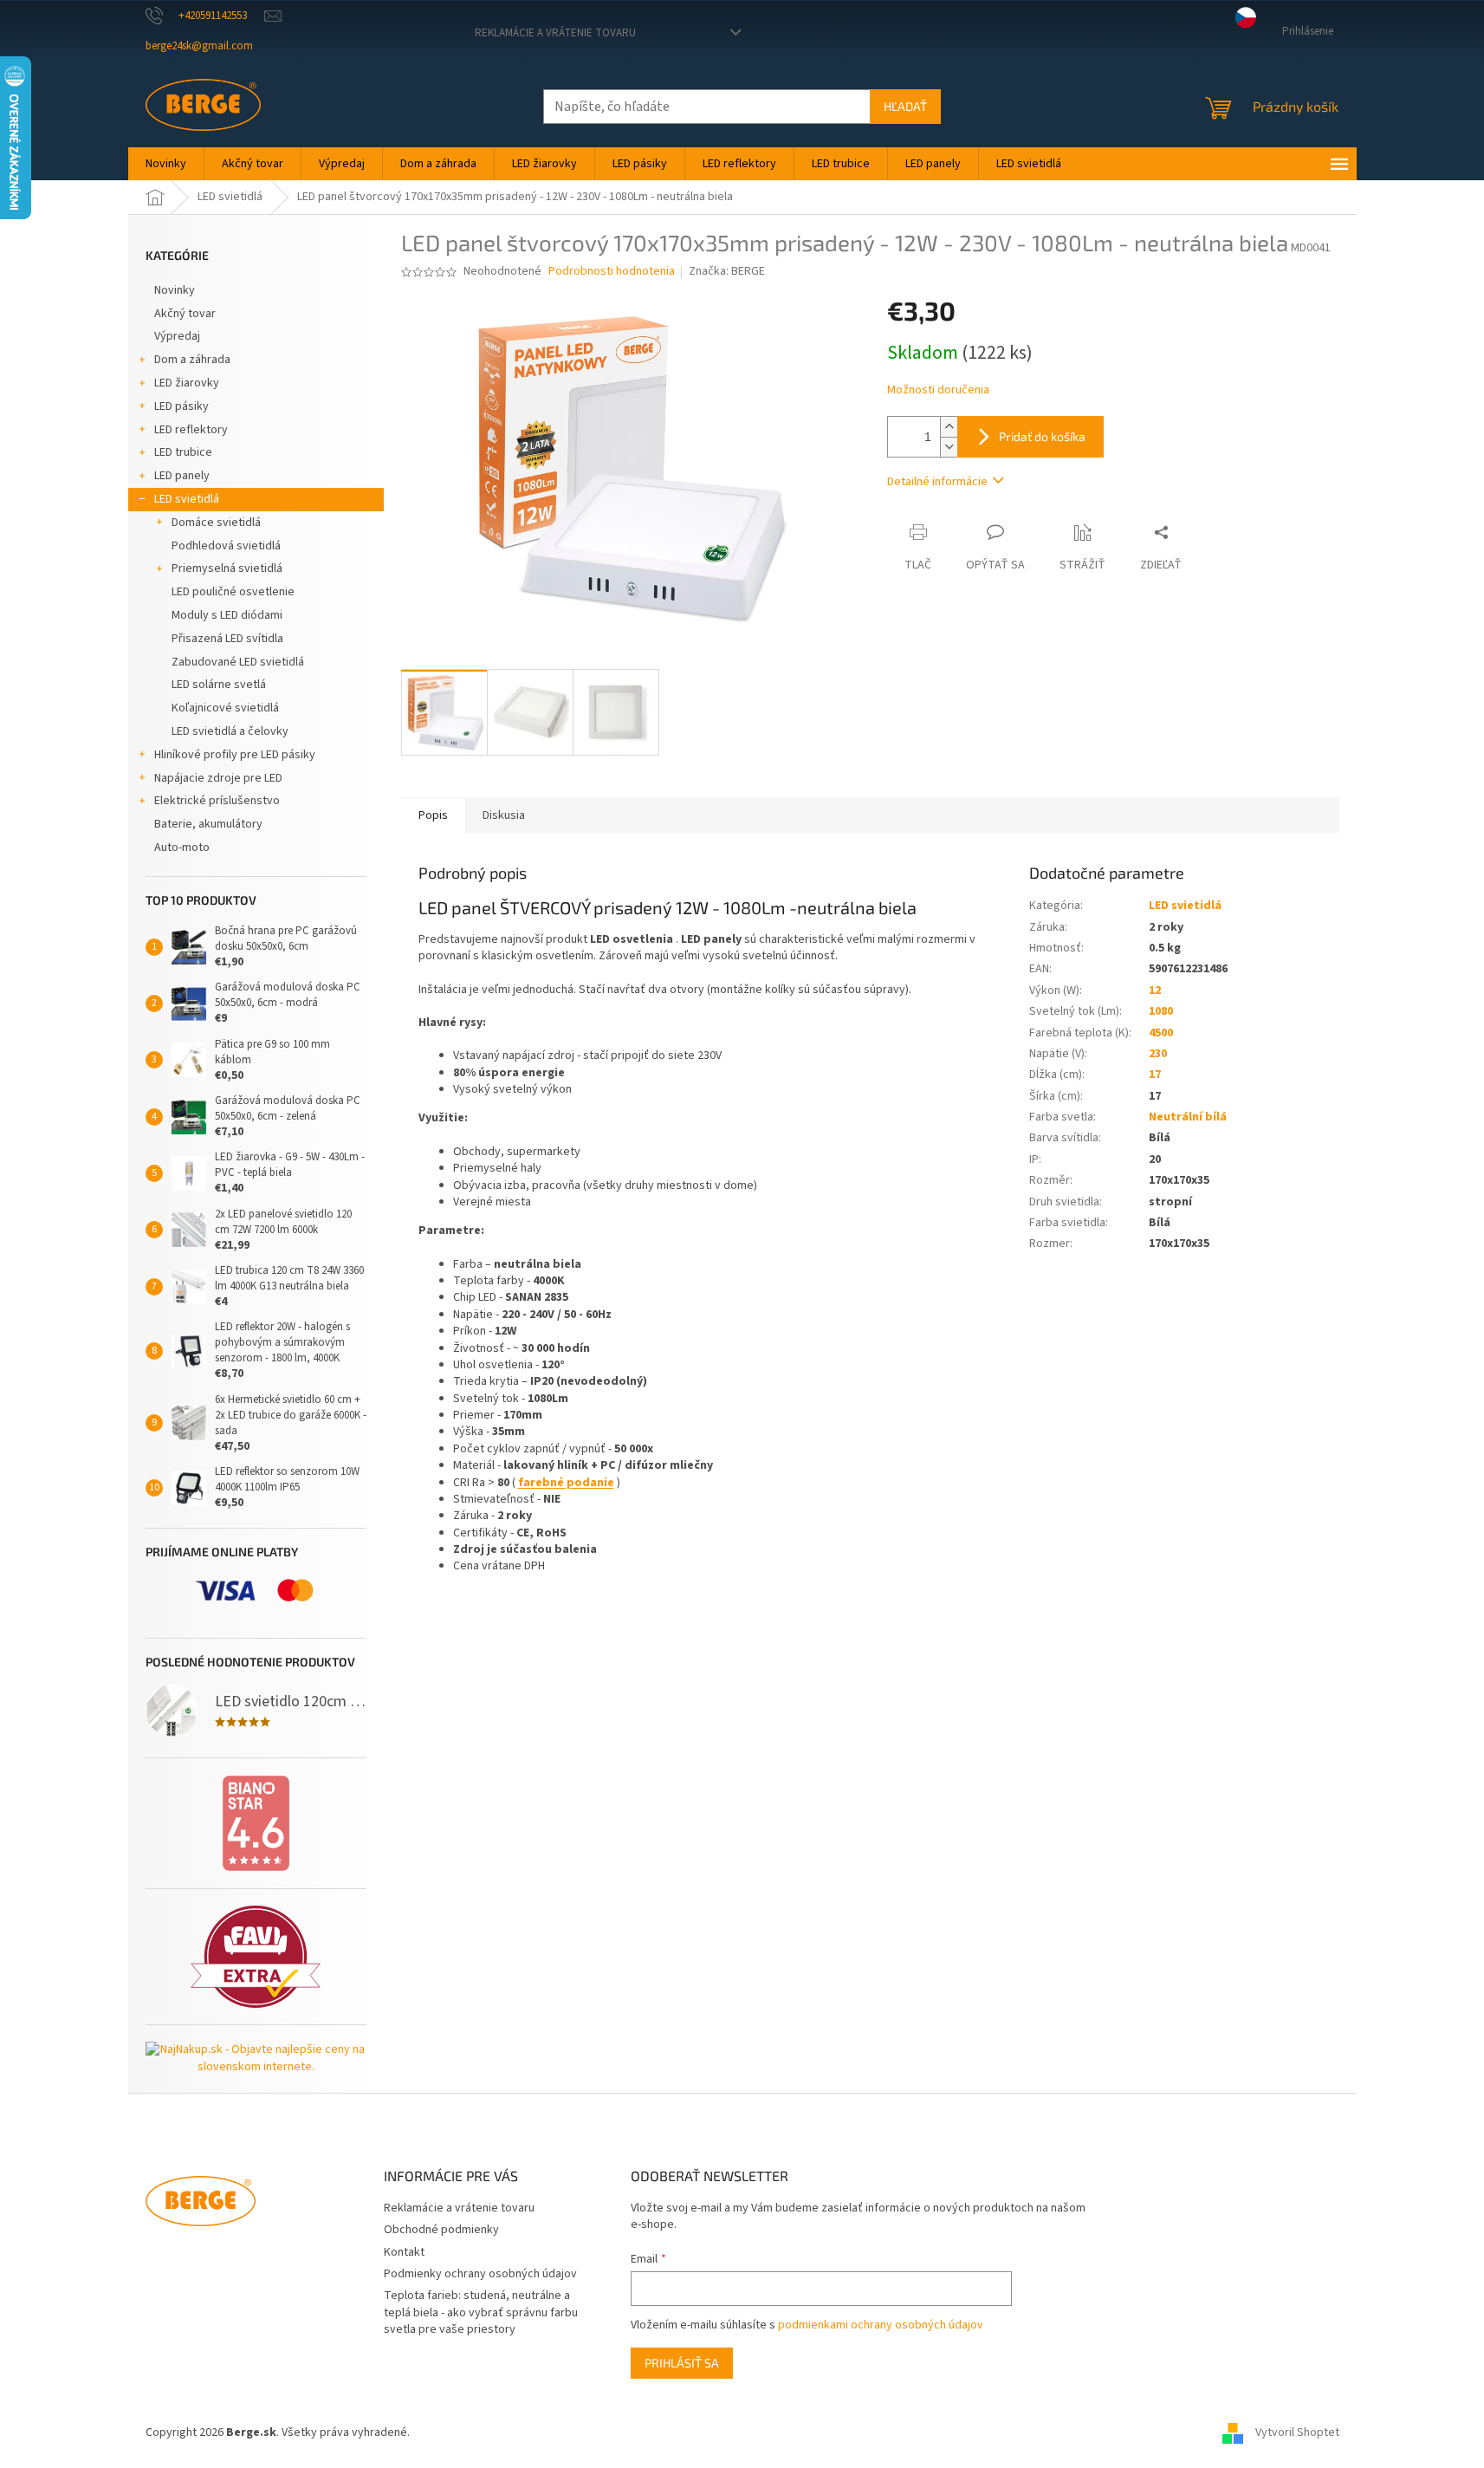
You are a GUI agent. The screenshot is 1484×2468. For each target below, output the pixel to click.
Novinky (175, 290)
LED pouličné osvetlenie (233, 592)
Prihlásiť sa (682, 2363)
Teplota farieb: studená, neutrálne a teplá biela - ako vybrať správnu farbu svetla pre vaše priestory (481, 2312)
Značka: (727, 271)
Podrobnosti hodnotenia (612, 272)
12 (1155, 990)
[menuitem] (166, 164)
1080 (1161, 1011)
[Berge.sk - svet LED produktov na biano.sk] (256, 1823)
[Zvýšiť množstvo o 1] (949, 427)
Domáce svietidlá (216, 523)
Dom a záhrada (192, 360)
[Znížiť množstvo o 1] (949, 447)
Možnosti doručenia (938, 390)
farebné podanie (566, 1483)
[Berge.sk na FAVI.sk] (256, 1957)
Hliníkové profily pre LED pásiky (235, 755)
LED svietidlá (187, 499)
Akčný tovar (185, 314)
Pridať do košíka (1042, 436)
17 (1155, 1075)
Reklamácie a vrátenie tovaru (555, 33)
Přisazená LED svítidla (227, 639)
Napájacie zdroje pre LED (218, 778)
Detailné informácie (937, 482)
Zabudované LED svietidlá (238, 662)
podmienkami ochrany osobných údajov (881, 2325)
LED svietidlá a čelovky (230, 731)
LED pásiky (181, 406)
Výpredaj (177, 336)
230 (1158, 1054)
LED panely (182, 476)
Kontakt (404, 2252)
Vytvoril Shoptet (1297, 2432)
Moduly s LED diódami (227, 615)
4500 (1161, 1033)
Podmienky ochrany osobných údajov (480, 2274)
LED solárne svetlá (219, 685)
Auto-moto (182, 848)
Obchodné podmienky (441, 2230)
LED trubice (183, 452)
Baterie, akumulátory (208, 824)
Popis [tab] (433, 815)
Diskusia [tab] (504, 815)
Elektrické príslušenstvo (217, 801)
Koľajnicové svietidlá (225, 708)
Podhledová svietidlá (226, 546)
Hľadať (905, 106)
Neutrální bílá (1188, 1117)
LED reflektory (191, 430)
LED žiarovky (187, 383)
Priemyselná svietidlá (227, 568)
